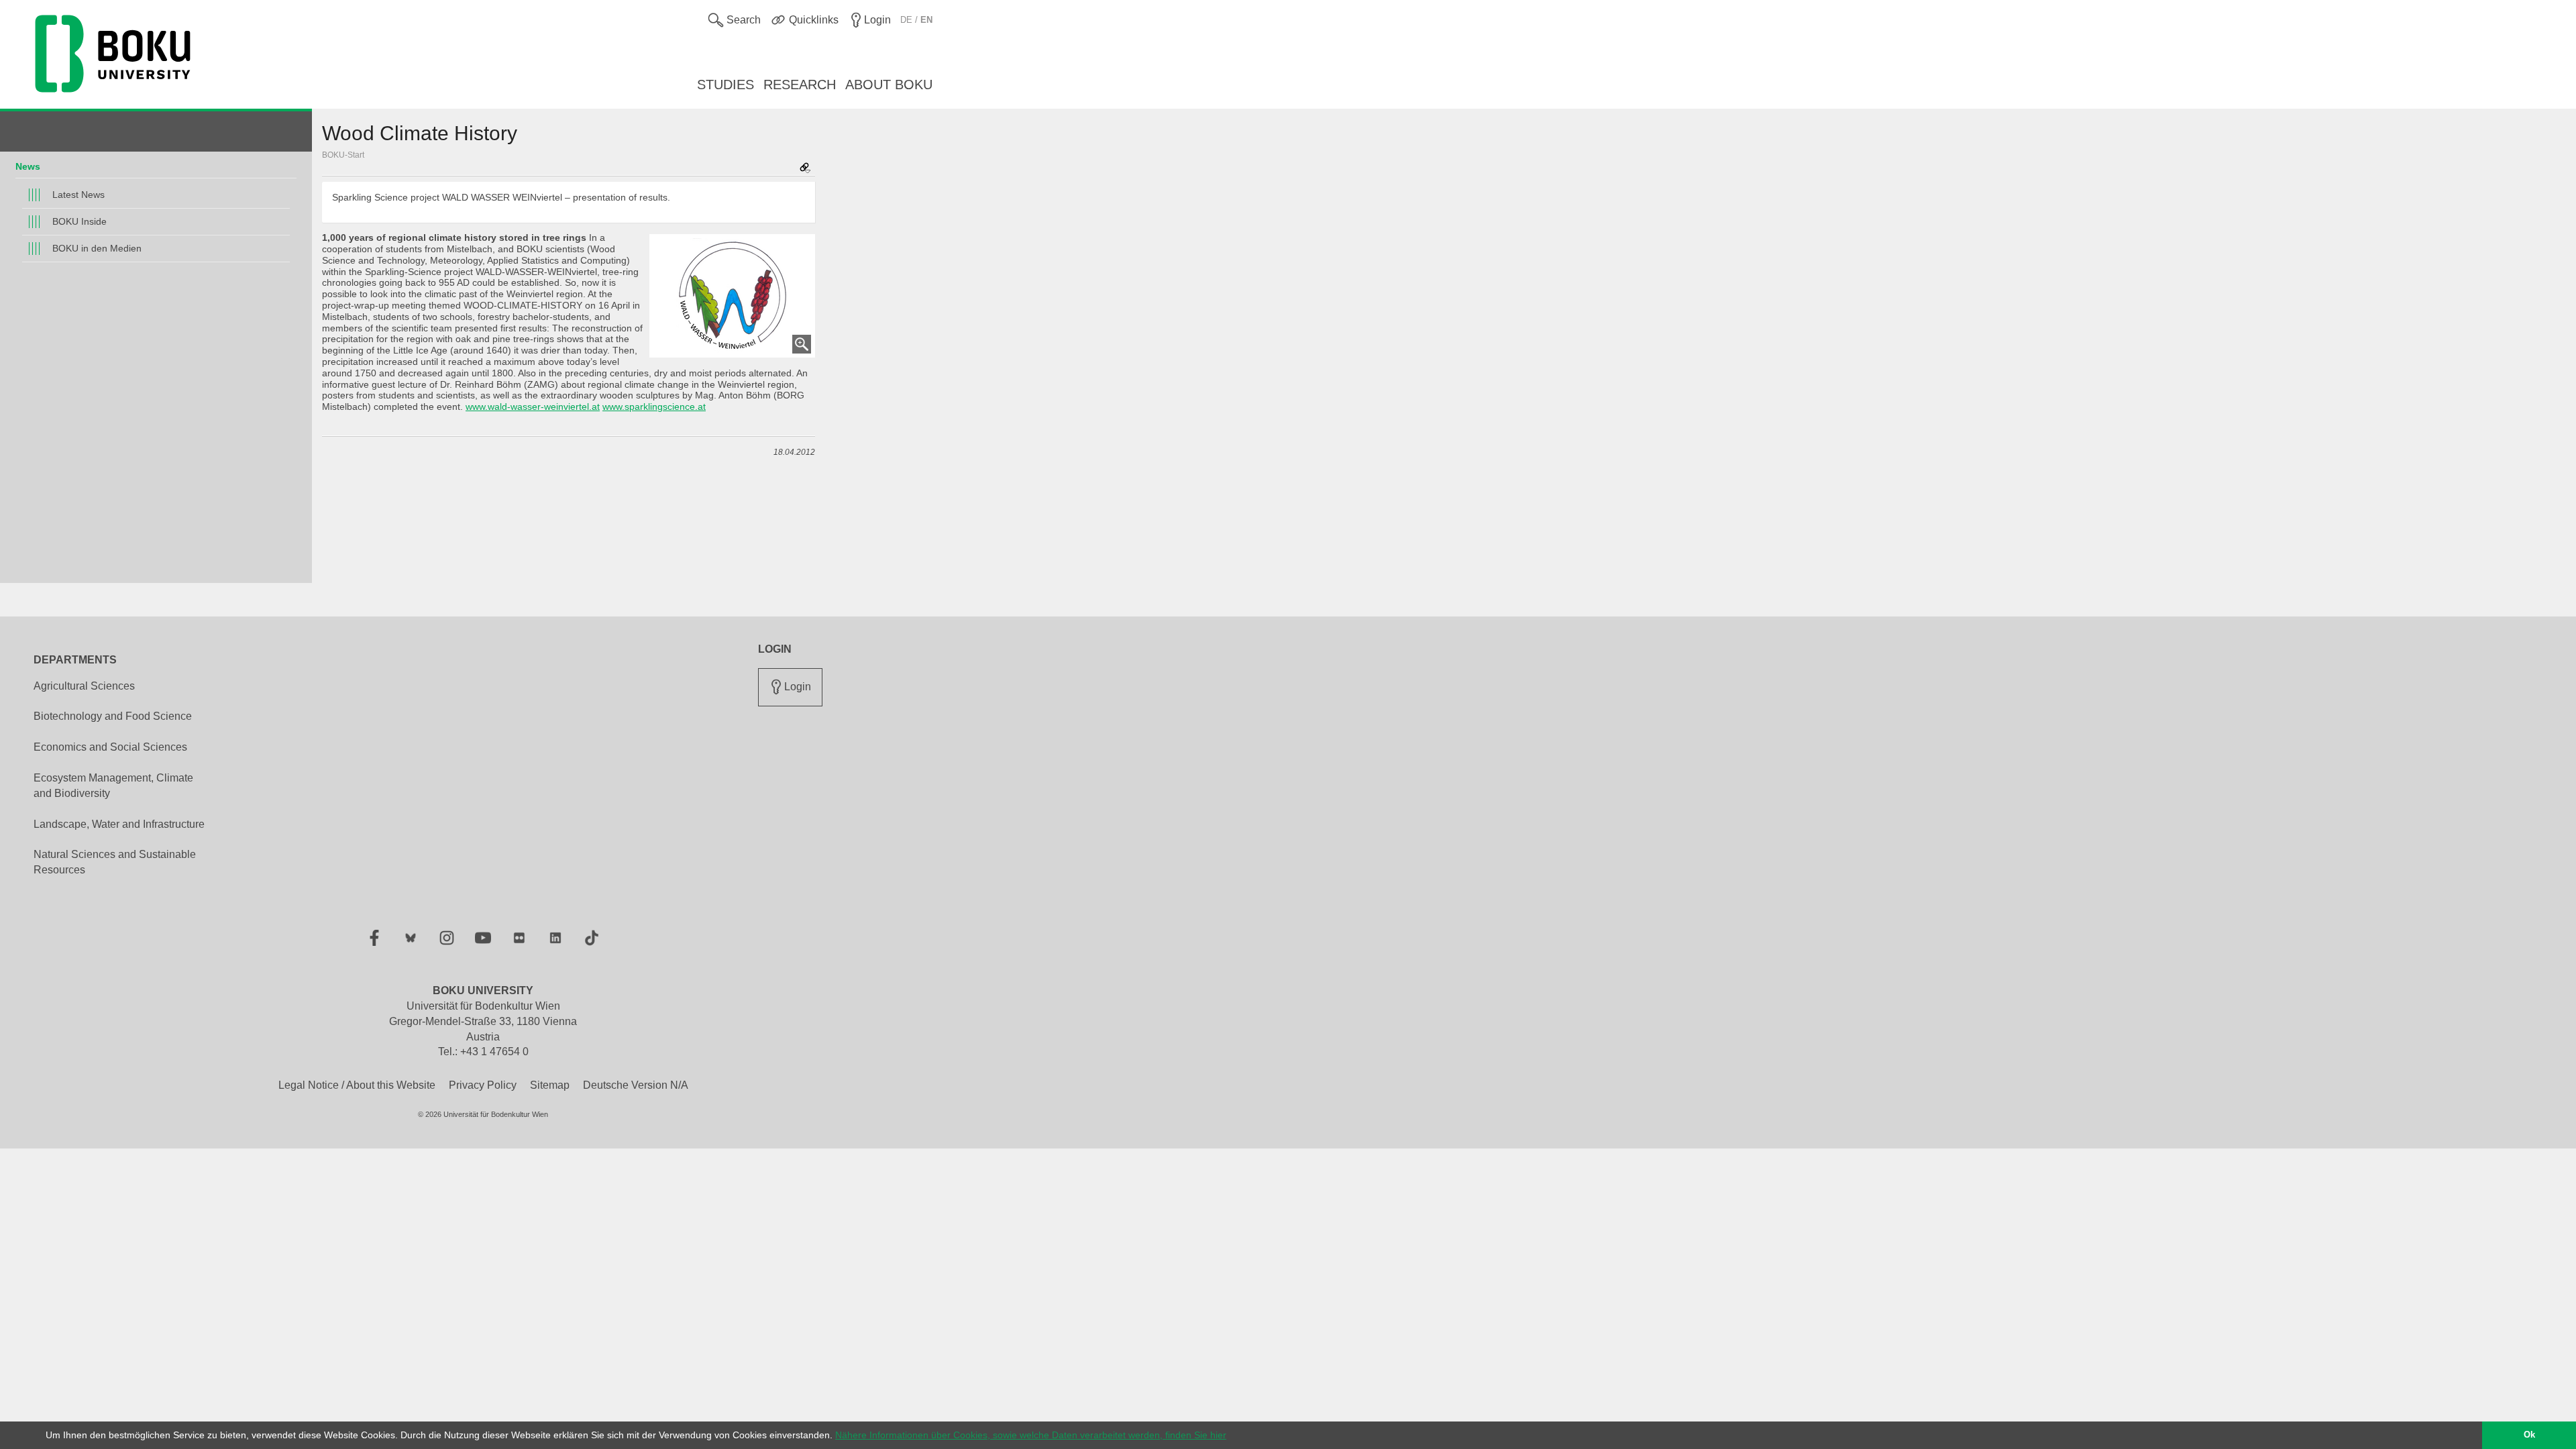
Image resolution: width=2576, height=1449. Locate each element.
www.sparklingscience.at (654, 407)
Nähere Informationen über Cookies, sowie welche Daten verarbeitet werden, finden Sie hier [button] (1031, 1435)
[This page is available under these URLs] (805, 169)
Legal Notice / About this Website (357, 1085)
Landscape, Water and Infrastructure (119, 824)
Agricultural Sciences (84, 686)
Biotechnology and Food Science (113, 716)
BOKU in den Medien (97, 248)
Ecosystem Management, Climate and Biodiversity (113, 786)
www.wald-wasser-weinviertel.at (533, 407)
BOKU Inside (79, 221)
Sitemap (550, 1085)
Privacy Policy (483, 1085)
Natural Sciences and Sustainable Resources (115, 862)
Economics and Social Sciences (110, 747)
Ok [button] (2529, 1435)
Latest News (78, 195)
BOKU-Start (343, 155)
